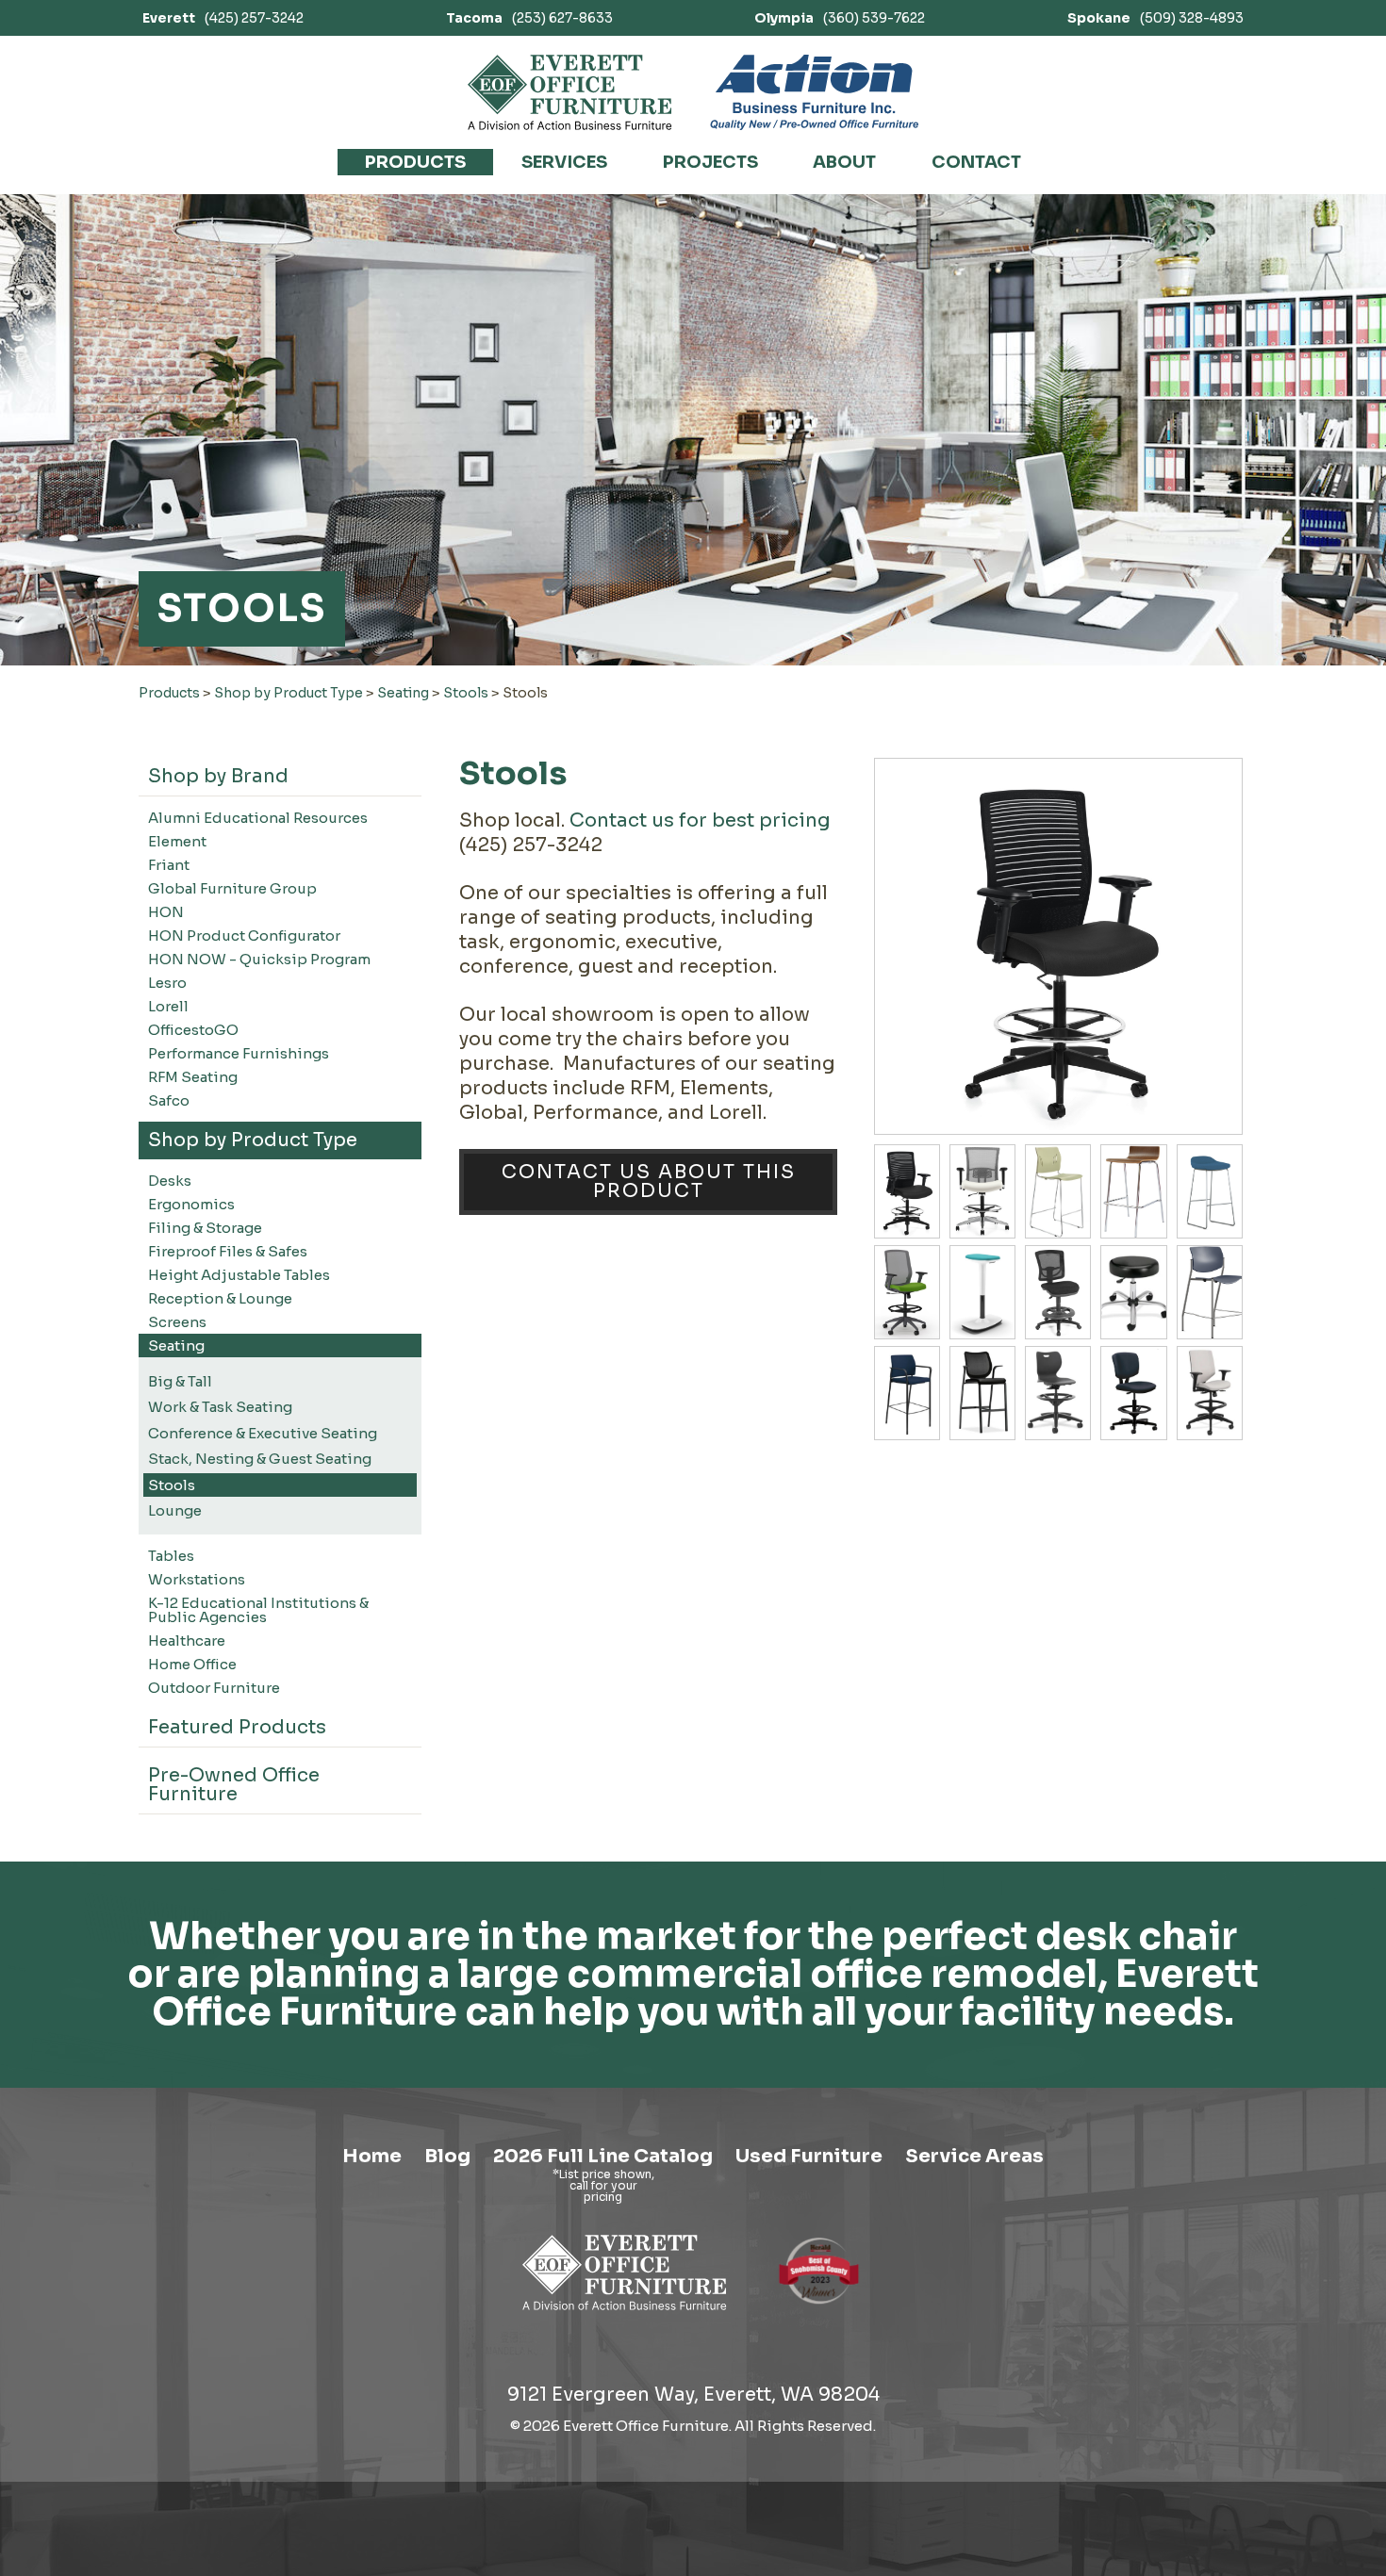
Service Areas (974, 2156)
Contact (976, 162)
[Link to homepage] (570, 92)
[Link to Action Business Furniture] (814, 92)
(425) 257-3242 (223, 18)
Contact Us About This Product (649, 1181)
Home (372, 2156)
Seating (403, 693)
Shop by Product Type (289, 693)
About (844, 162)
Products (415, 162)
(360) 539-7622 (840, 18)
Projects (710, 162)
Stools (466, 693)
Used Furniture (809, 2156)
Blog (447, 2156)
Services (564, 162)
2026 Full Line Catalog (603, 2156)
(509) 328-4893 (1155, 18)
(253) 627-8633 (529, 18)
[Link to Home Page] (625, 2313)
